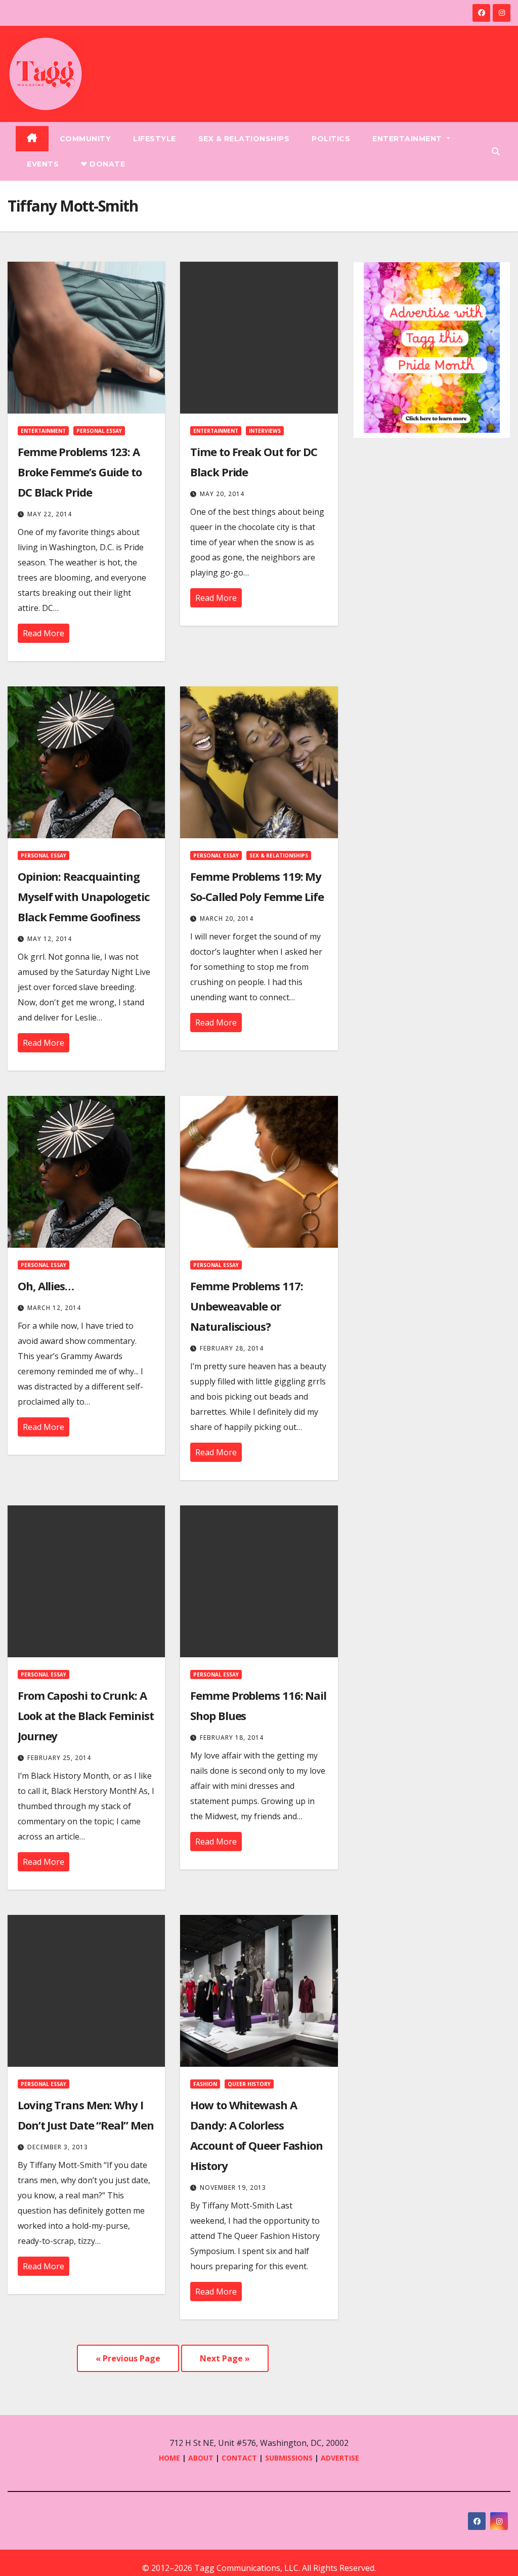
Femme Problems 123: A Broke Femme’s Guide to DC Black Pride (80, 472)
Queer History (249, 2084)
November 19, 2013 (233, 2187)
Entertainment (408, 139)
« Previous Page (128, 2358)
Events (43, 164)
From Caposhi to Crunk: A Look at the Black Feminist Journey (85, 1715)
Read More (44, 633)
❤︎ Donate (103, 164)
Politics (331, 139)
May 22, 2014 (50, 514)
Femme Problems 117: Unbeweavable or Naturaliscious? (246, 1306)
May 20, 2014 (222, 494)
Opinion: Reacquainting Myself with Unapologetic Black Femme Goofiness (84, 896)
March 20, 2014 (227, 918)
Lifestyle (155, 139)
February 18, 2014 (232, 1737)
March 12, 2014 (54, 1308)
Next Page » (225, 2358)
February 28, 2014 (232, 1348)
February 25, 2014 (59, 1758)
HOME (169, 2458)
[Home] (32, 139)
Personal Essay (99, 431)
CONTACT (240, 2458)
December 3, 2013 (58, 2147)
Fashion (205, 2084)
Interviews (265, 431)
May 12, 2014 (50, 939)
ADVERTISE (340, 2458)
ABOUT (201, 2458)
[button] (496, 151)
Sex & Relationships (244, 139)
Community (85, 139)
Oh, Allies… (46, 1286)
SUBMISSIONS (289, 2458)
